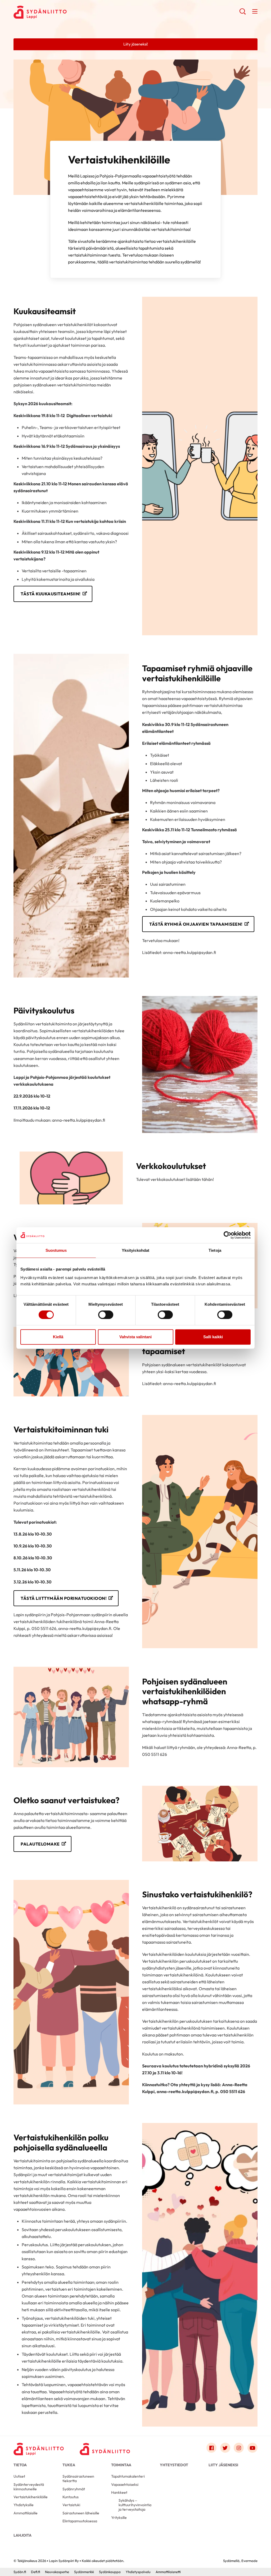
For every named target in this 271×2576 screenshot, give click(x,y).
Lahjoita (22, 2535)
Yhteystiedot (174, 2465)
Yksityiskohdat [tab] (135, 1250)
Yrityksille (119, 2518)
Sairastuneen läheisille (81, 2513)
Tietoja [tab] (215, 1250)
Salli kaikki (213, 1337)
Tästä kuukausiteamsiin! (51, 594)
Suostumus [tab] (56, 1250)
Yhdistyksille (24, 2505)
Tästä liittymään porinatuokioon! (64, 1598)
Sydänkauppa (110, 2572)
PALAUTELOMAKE (40, 1844)
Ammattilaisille (26, 2513)
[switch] (106, 1315)
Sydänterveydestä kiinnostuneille (29, 2487)
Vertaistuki (71, 2505)
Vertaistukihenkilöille (31, 2497)
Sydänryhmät (74, 2489)
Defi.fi (35, 2572)
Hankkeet (119, 2492)
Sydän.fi (20, 2572)
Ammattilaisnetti (168, 2572)
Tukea (69, 2465)
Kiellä (58, 1337)
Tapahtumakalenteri (128, 2476)
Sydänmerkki (84, 2572)
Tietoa (20, 2465)
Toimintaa (121, 2465)
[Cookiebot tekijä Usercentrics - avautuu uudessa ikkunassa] (227, 1235)
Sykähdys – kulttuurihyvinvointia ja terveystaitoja (135, 2505)
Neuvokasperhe (57, 2572)
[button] (243, 13)
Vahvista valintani (135, 1337)
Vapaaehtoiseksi (125, 2484)
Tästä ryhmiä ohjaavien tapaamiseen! (196, 924)
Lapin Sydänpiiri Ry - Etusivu (56, 12)
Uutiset (19, 2476)
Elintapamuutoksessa (80, 2521)
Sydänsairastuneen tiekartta (78, 2479)
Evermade (249, 2561)
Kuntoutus (71, 2497)
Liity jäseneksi (223, 2465)
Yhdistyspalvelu (138, 2572)
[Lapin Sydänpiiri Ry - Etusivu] (39, 2449)
